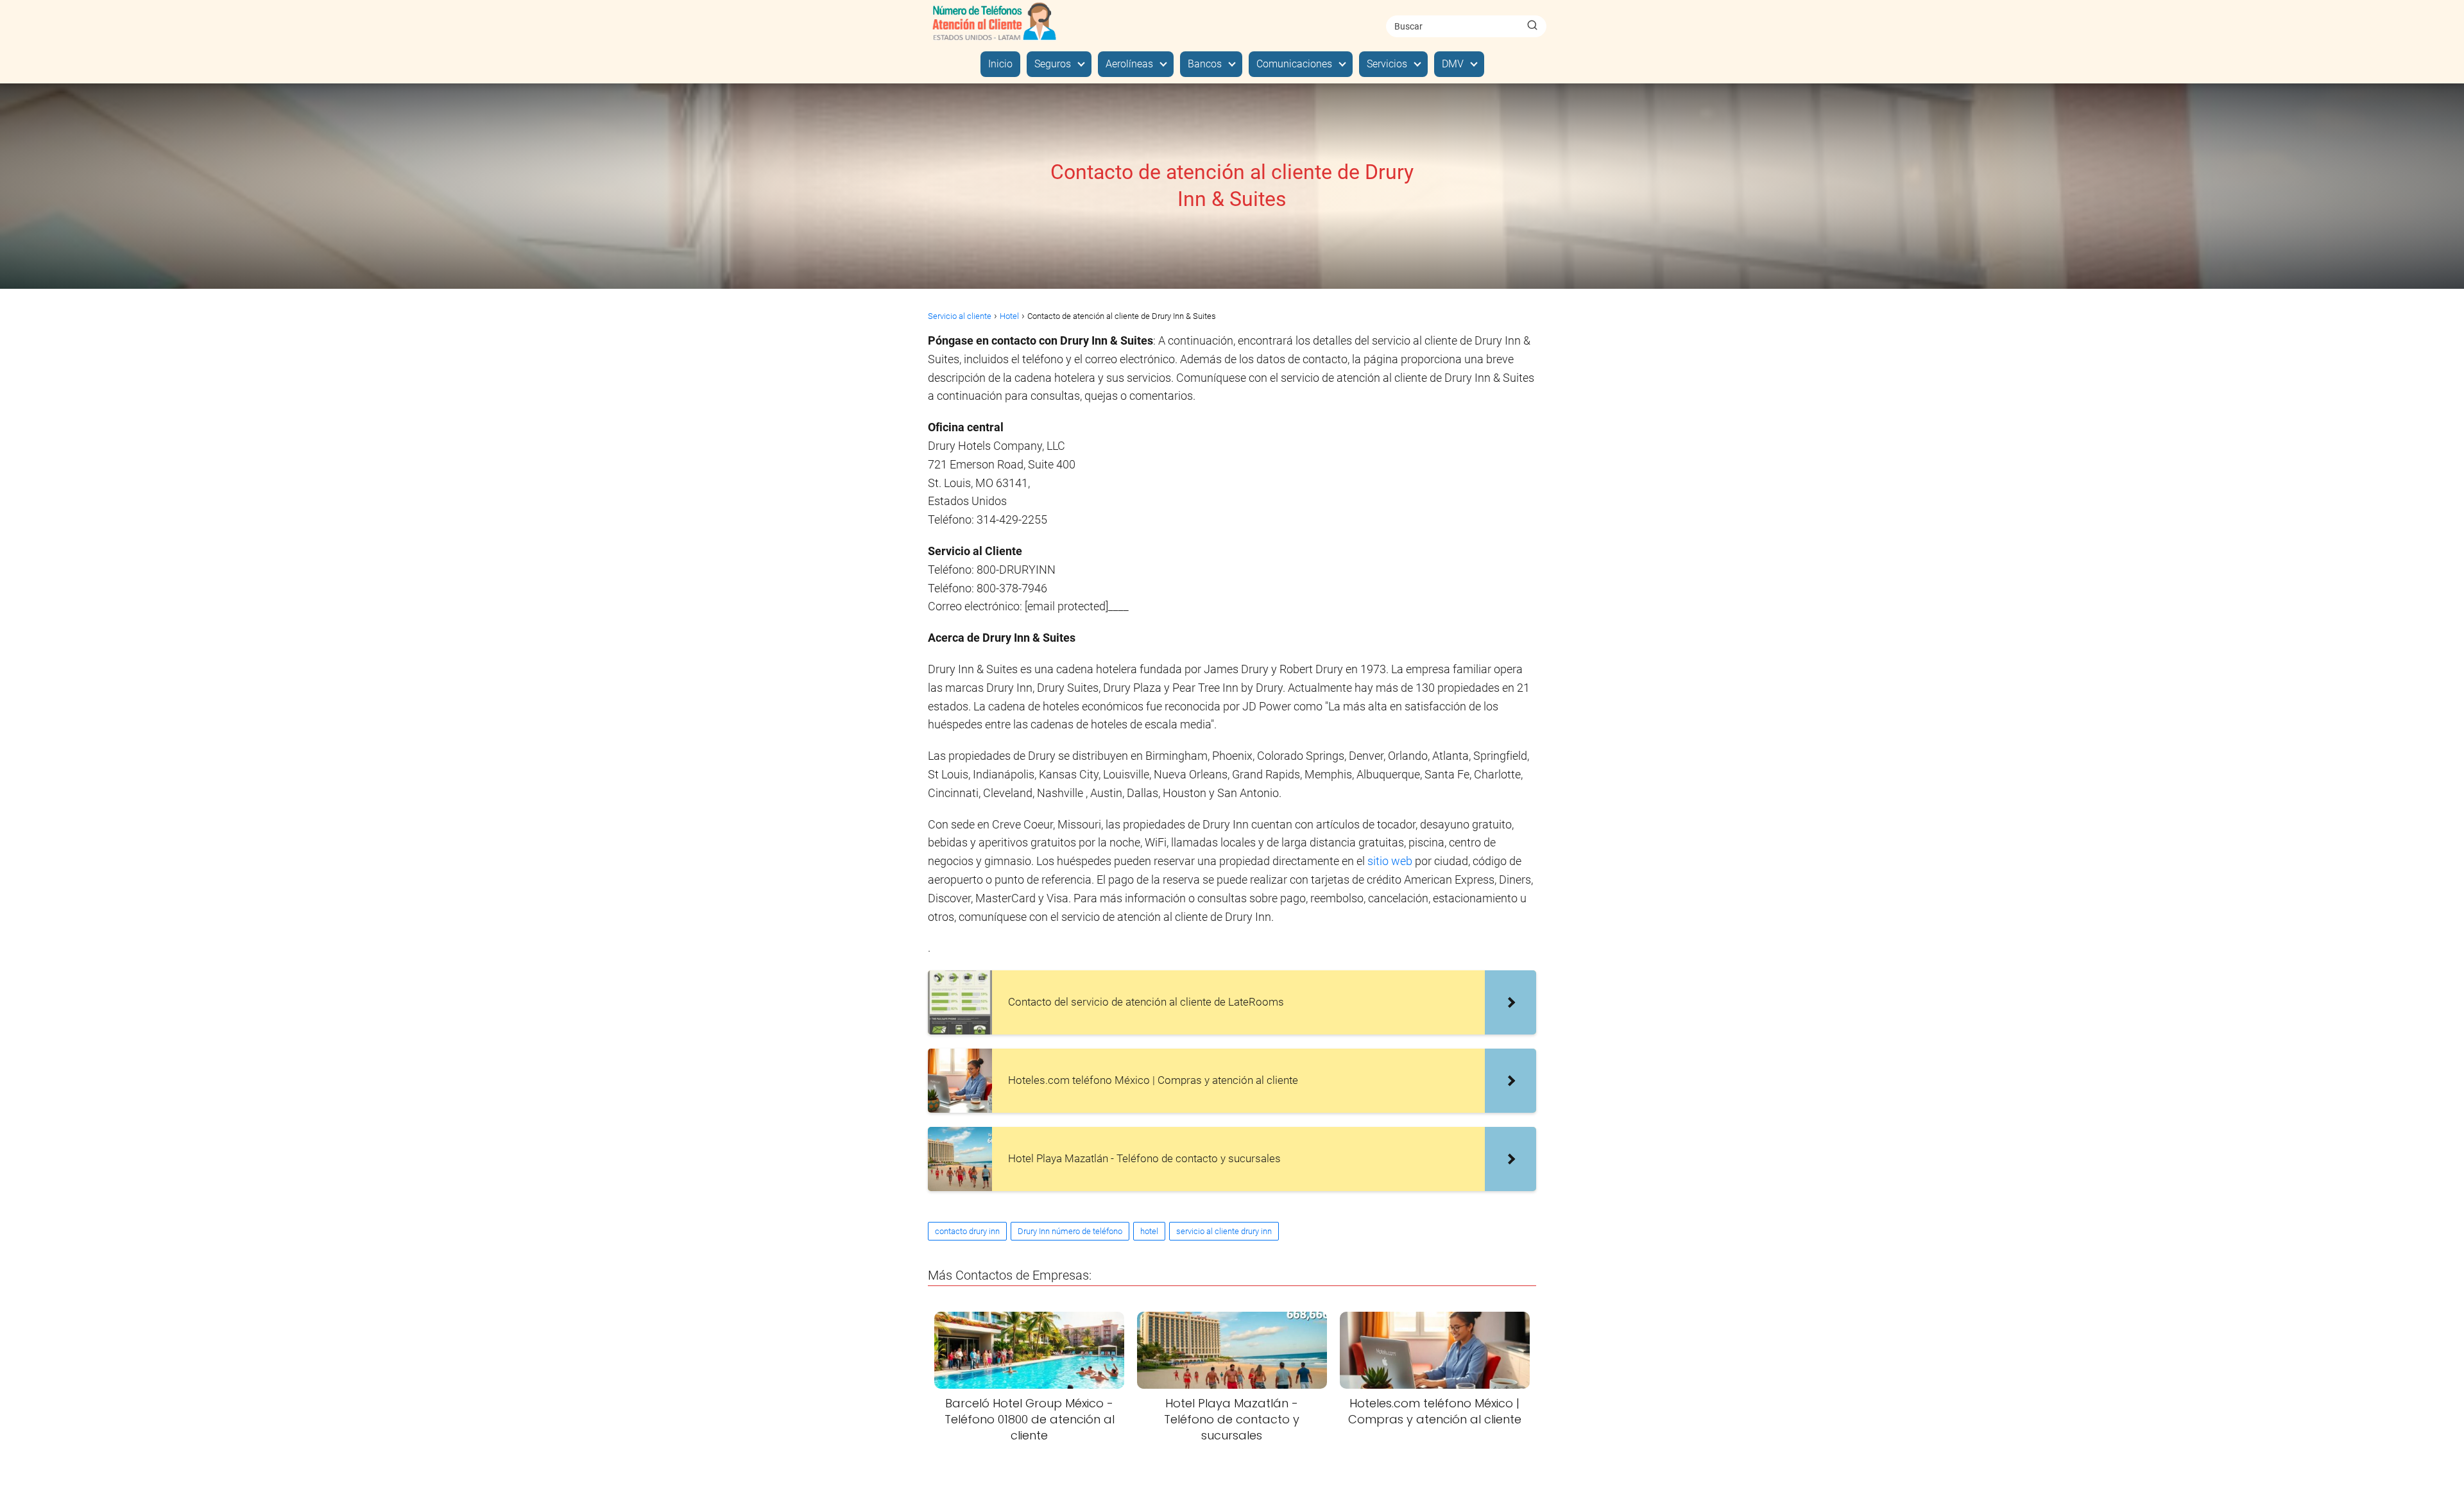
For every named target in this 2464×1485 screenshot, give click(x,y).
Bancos (1205, 64)
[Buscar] (1532, 26)
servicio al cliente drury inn (1224, 1231)
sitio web (1391, 861)
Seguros (1053, 64)
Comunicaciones (1294, 64)
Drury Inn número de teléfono (1070, 1231)
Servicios (1387, 64)
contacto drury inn (967, 1231)
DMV (1453, 64)
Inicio (1000, 64)
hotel (1149, 1231)
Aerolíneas (1129, 64)
